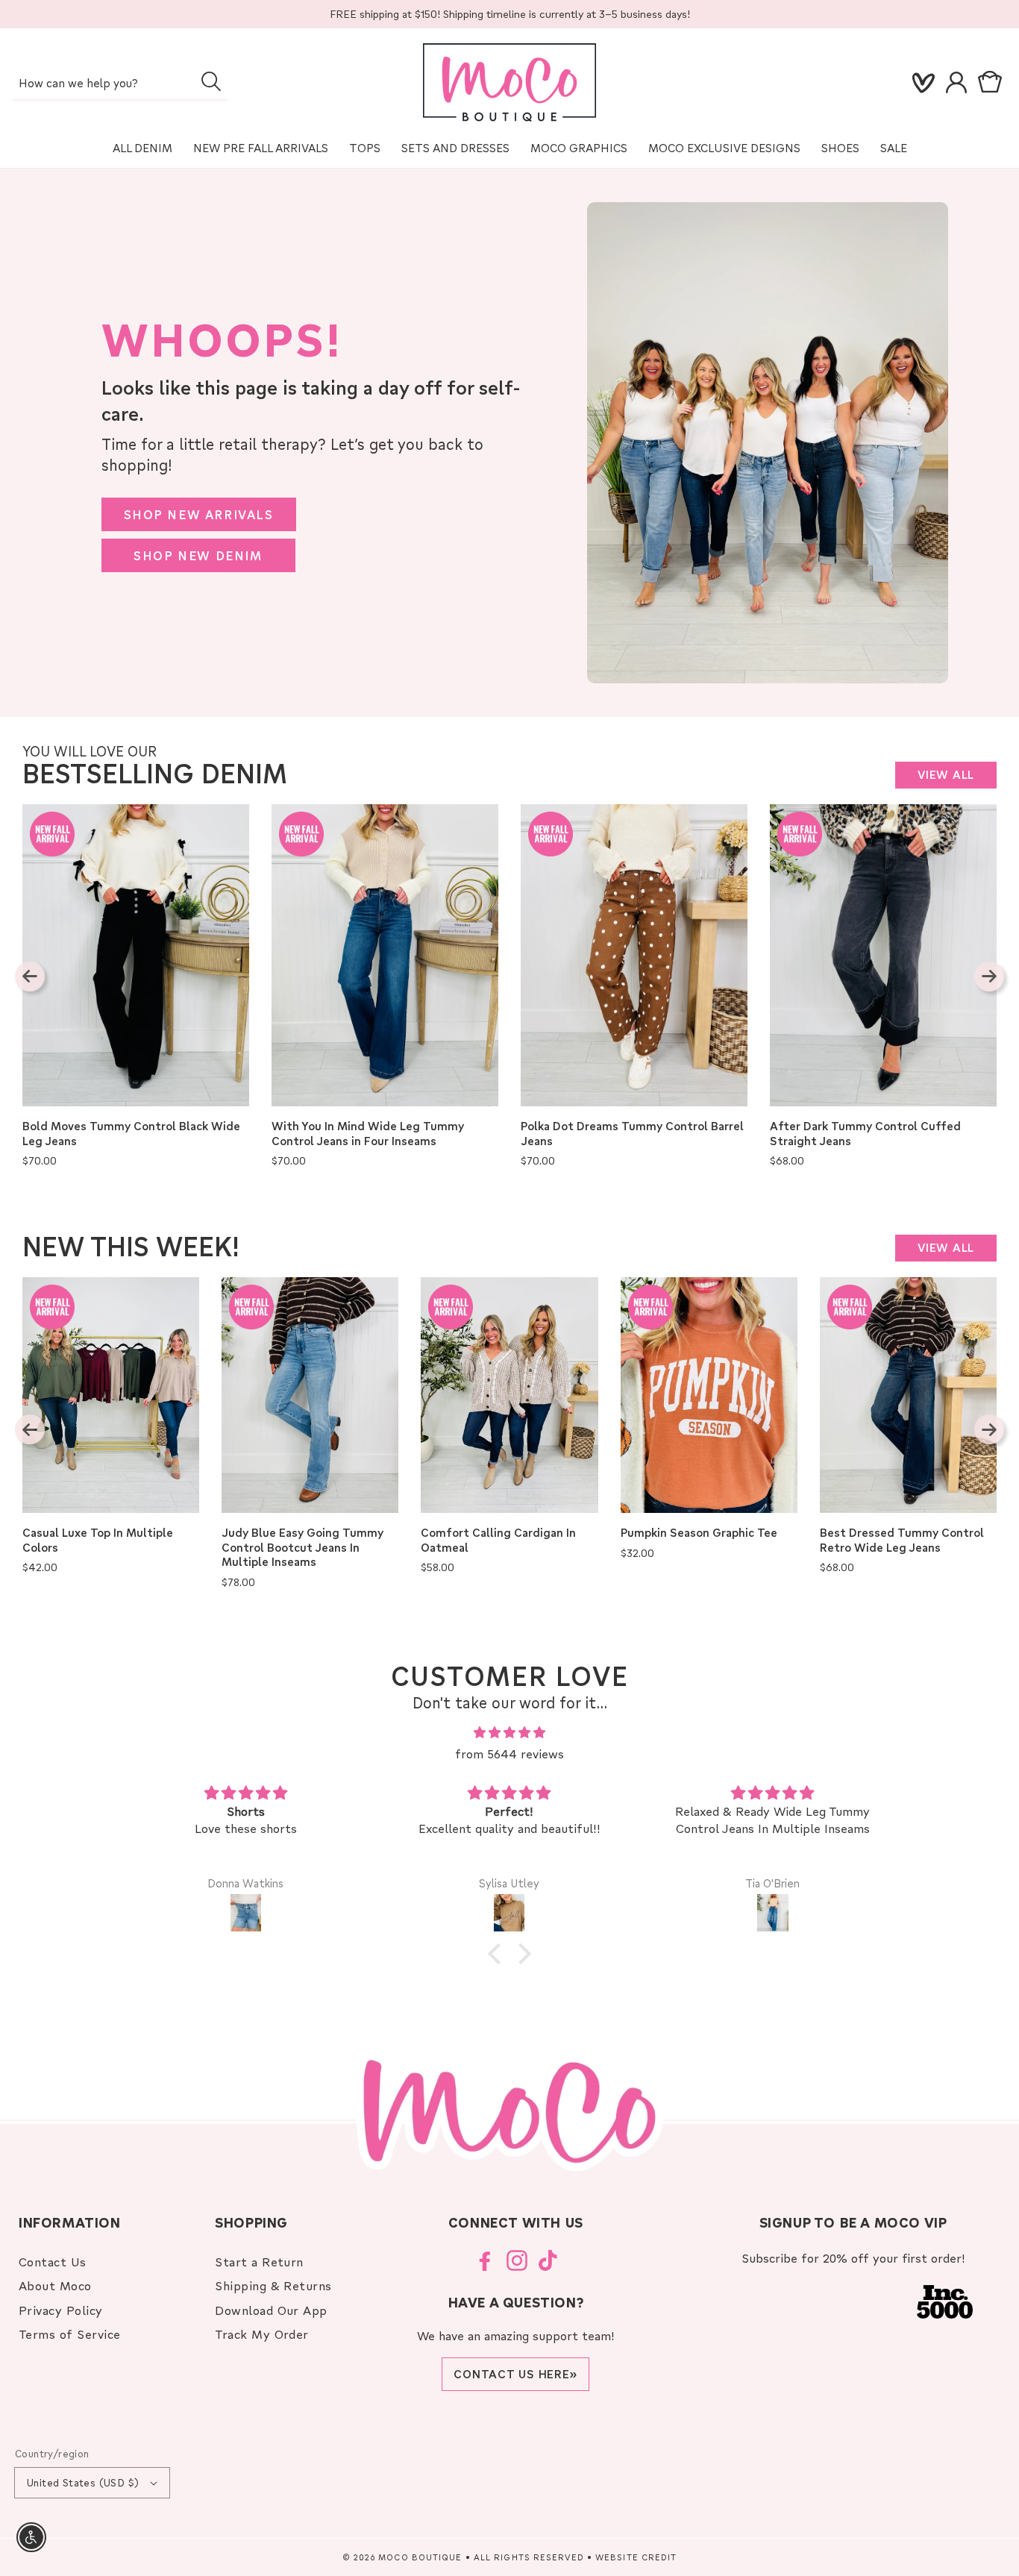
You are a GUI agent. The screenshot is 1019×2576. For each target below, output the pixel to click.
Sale (894, 148)
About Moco (55, 2285)
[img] (510, 1733)
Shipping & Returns (273, 2285)
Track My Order (262, 2334)
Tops (365, 148)
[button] (993, 83)
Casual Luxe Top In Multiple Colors (98, 1540)
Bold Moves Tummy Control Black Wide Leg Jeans (131, 1134)
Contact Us (53, 2262)
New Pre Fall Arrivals (261, 148)
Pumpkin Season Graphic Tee (699, 1533)
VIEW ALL (946, 774)
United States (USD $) (83, 2482)
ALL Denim (142, 148)
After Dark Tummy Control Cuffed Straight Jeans (865, 1134)
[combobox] (120, 84)
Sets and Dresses (455, 148)
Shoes (840, 148)
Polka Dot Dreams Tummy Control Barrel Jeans (632, 1134)
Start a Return (259, 2262)
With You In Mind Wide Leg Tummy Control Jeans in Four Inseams (368, 1134)
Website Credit (636, 2557)
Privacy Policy (61, 2310)
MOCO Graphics (579, 148)
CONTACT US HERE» (515, 2374)
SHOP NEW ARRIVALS (199, 514)
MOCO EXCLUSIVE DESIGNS (724, 148)
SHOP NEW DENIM (198, 555)
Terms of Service (70, 2334)
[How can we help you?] (211, 81)
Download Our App (271, 2310)
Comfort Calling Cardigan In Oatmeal (498, 1540)
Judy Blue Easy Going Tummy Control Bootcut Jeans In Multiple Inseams (302, 1547)
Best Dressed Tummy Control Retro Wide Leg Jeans (902, 1540)
